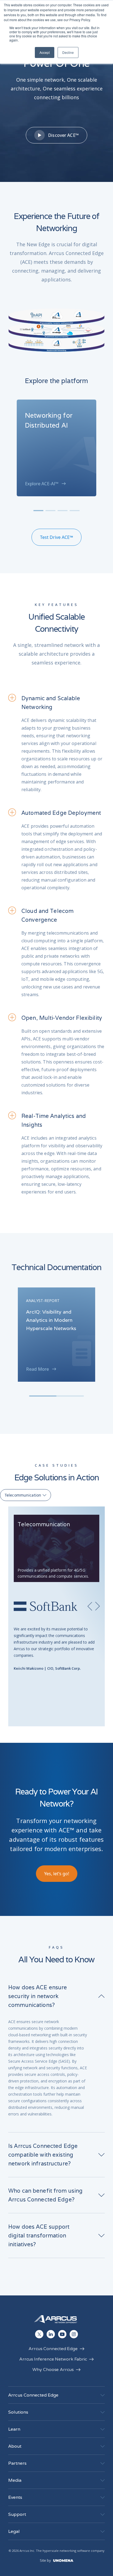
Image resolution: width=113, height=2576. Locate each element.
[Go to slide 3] (63, 511)
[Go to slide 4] (75, 511)
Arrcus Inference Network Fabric (53, 2359)
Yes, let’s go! (57, 1874)
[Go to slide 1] (38, 511)
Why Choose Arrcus (53, 2370)
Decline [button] (68, 52)
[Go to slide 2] (50, 511)
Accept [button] (45, 52)
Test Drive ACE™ (56, 537)
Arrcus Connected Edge (53, 2349)
